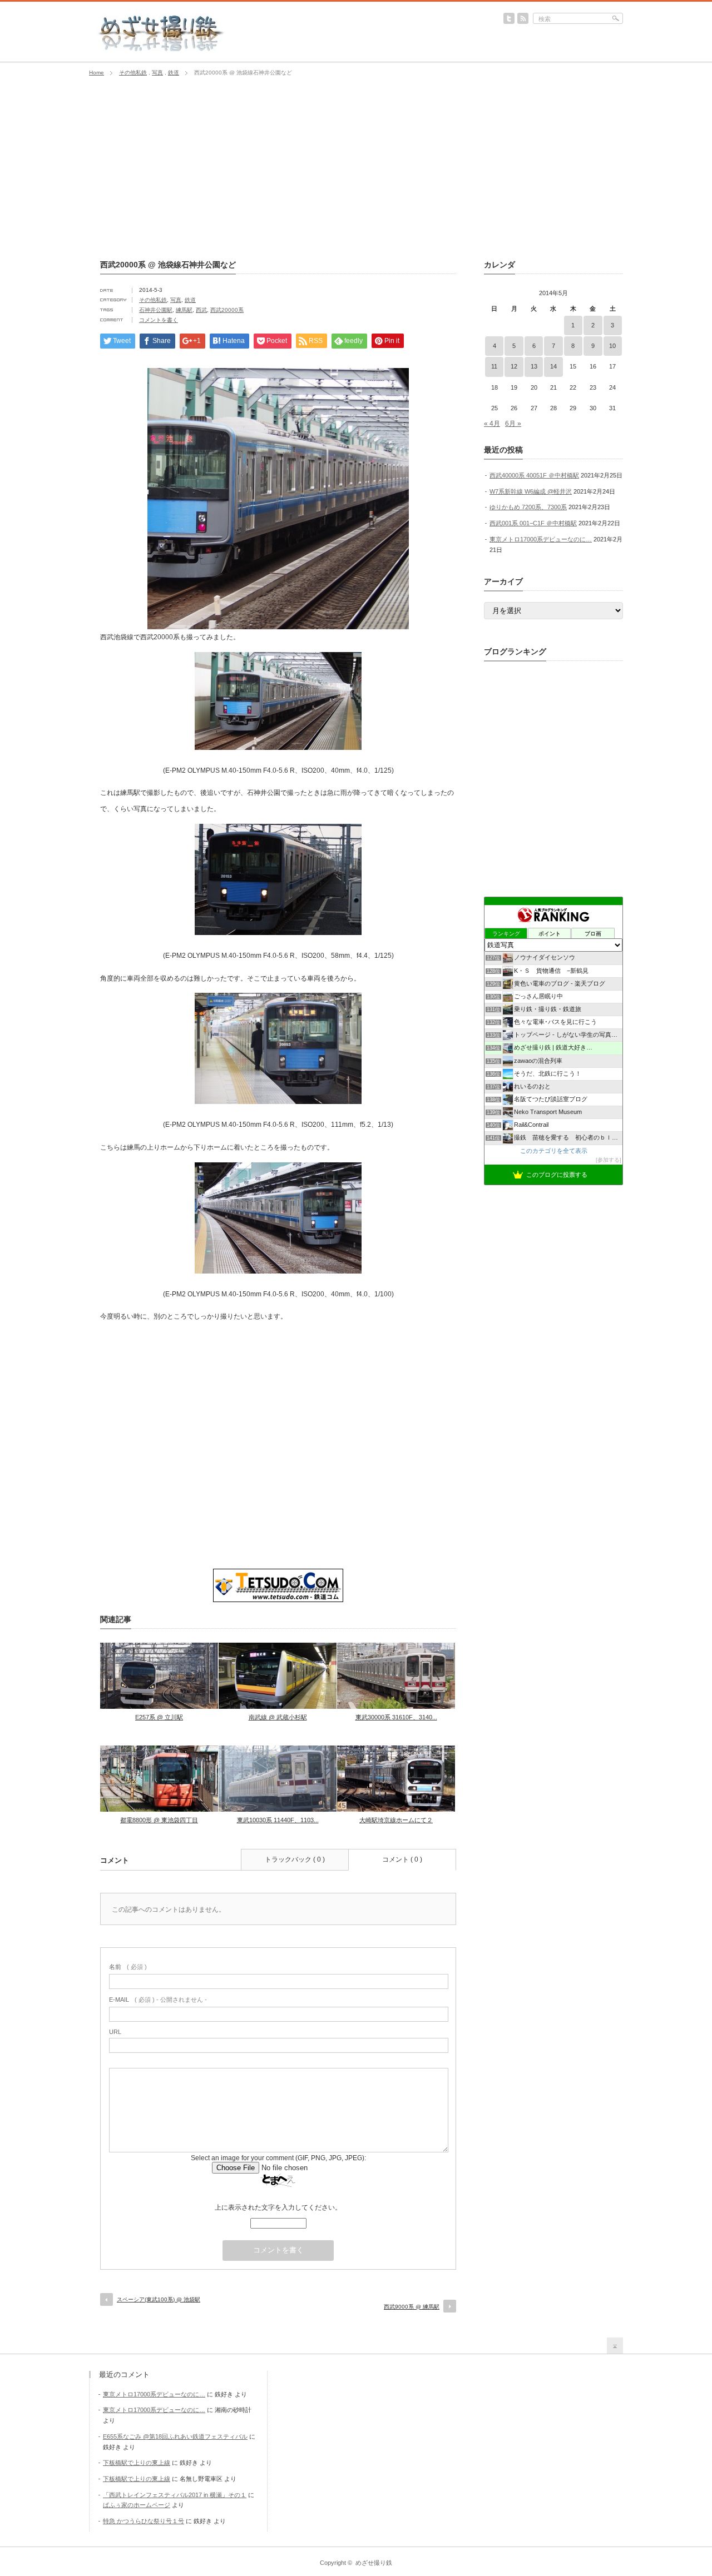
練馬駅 (184, 310)
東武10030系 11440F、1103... (278, 1820)
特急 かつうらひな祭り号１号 (144, 2521)
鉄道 (174, 73)
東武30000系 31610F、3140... (396, 1717)
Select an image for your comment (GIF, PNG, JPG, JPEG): (278, 2158)
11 (494, 366)
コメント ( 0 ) (402, 1859)
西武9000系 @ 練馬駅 (412, 2307)
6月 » (513, 424)
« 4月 (492, 424)
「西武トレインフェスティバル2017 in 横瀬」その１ (175, 2495)
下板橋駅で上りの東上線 (137, 2463)
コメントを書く (159, 320)
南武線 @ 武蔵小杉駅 (278, 1717)
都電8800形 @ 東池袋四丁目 (159, 1820)
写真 (157, 73)
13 (534, 366)
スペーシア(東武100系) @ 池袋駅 (159, 2299)
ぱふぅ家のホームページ (137, 2505)
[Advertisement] (356, 168)
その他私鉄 (133, 73)
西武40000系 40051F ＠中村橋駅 (534, 475)
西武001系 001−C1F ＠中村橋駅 (533, 523)
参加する (609, 1160)
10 (612, 346)
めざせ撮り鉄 (374, 2563)
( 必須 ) (128, 1967)
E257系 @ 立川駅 (159, 1717)
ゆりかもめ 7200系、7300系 (528, 507)
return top (615, 2346)
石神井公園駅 (156, 310)
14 (553, 366)
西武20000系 (227, 310)
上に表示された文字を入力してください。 (278, 2207)
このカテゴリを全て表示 (554, 1151)
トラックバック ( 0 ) (295, 1859)
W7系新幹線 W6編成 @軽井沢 (531, 491)
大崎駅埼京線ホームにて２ (396, 1820)
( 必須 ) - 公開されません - (158, 2000)
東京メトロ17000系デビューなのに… (541, 539)
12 (514, 366)
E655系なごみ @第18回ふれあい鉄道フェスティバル (175, 2436)
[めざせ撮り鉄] (161, 48)
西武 (201, 310)
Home (97, 73)
